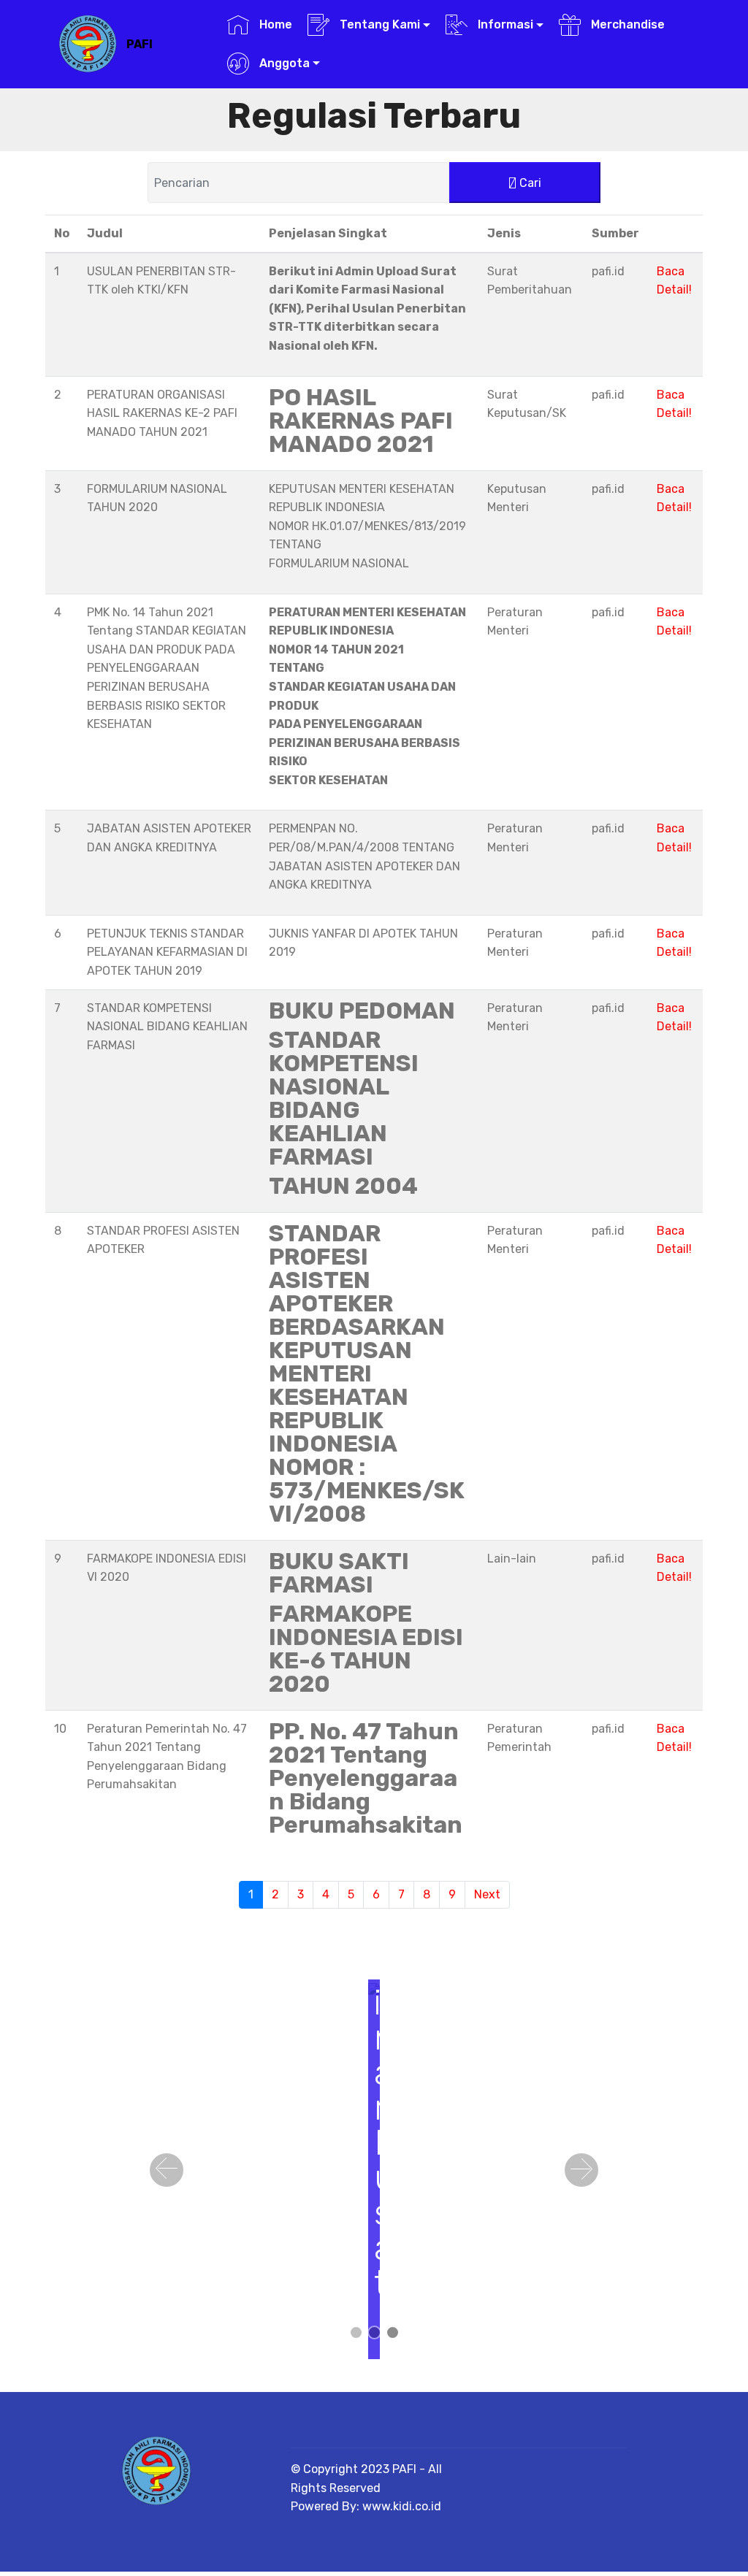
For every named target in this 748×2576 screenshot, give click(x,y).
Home (274, 24)
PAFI (140, 44)
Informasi (504, 24)
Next (487, 1894)
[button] (167, 2170)
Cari (529, 183)
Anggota (283, 63)
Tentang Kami (378, 24)
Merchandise (626, 24)
